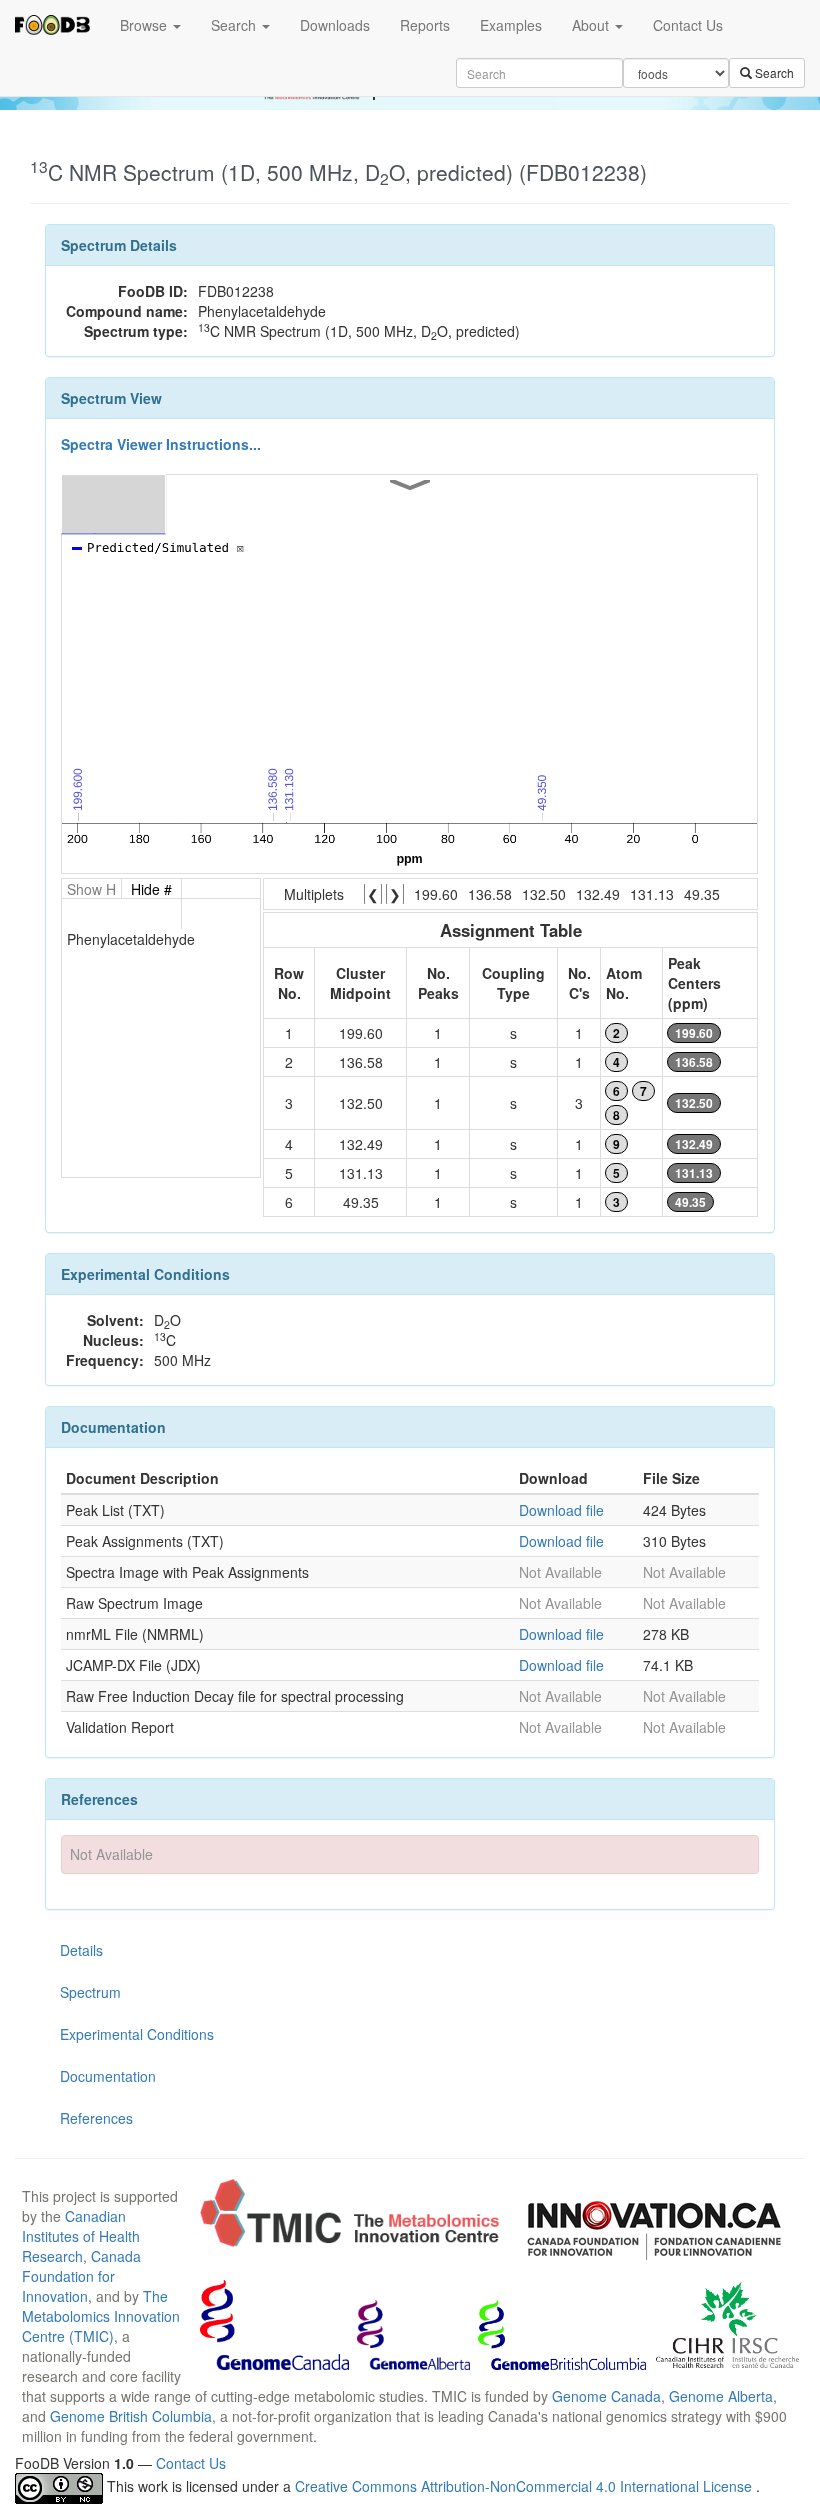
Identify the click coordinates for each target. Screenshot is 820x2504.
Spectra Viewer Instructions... (161, 444)
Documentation (108, 2076)
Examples (511, 25)
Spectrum (90, 1992)
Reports (425, 25)
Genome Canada (606, 2396)
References (96, 2118)
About (592, 25)
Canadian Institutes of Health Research (81, 2236)
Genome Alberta (721, 2396)
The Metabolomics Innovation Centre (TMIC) (101, 2316)
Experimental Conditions (137, 2034)
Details (81, 1950)
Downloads (335, 25)
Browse (145, 25)
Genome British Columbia (131, 2416)
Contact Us (688, 25)
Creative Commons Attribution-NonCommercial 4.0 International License (525, 2486)
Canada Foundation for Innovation (81, 2276)
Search (235, 25)
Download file (561, 1510)
